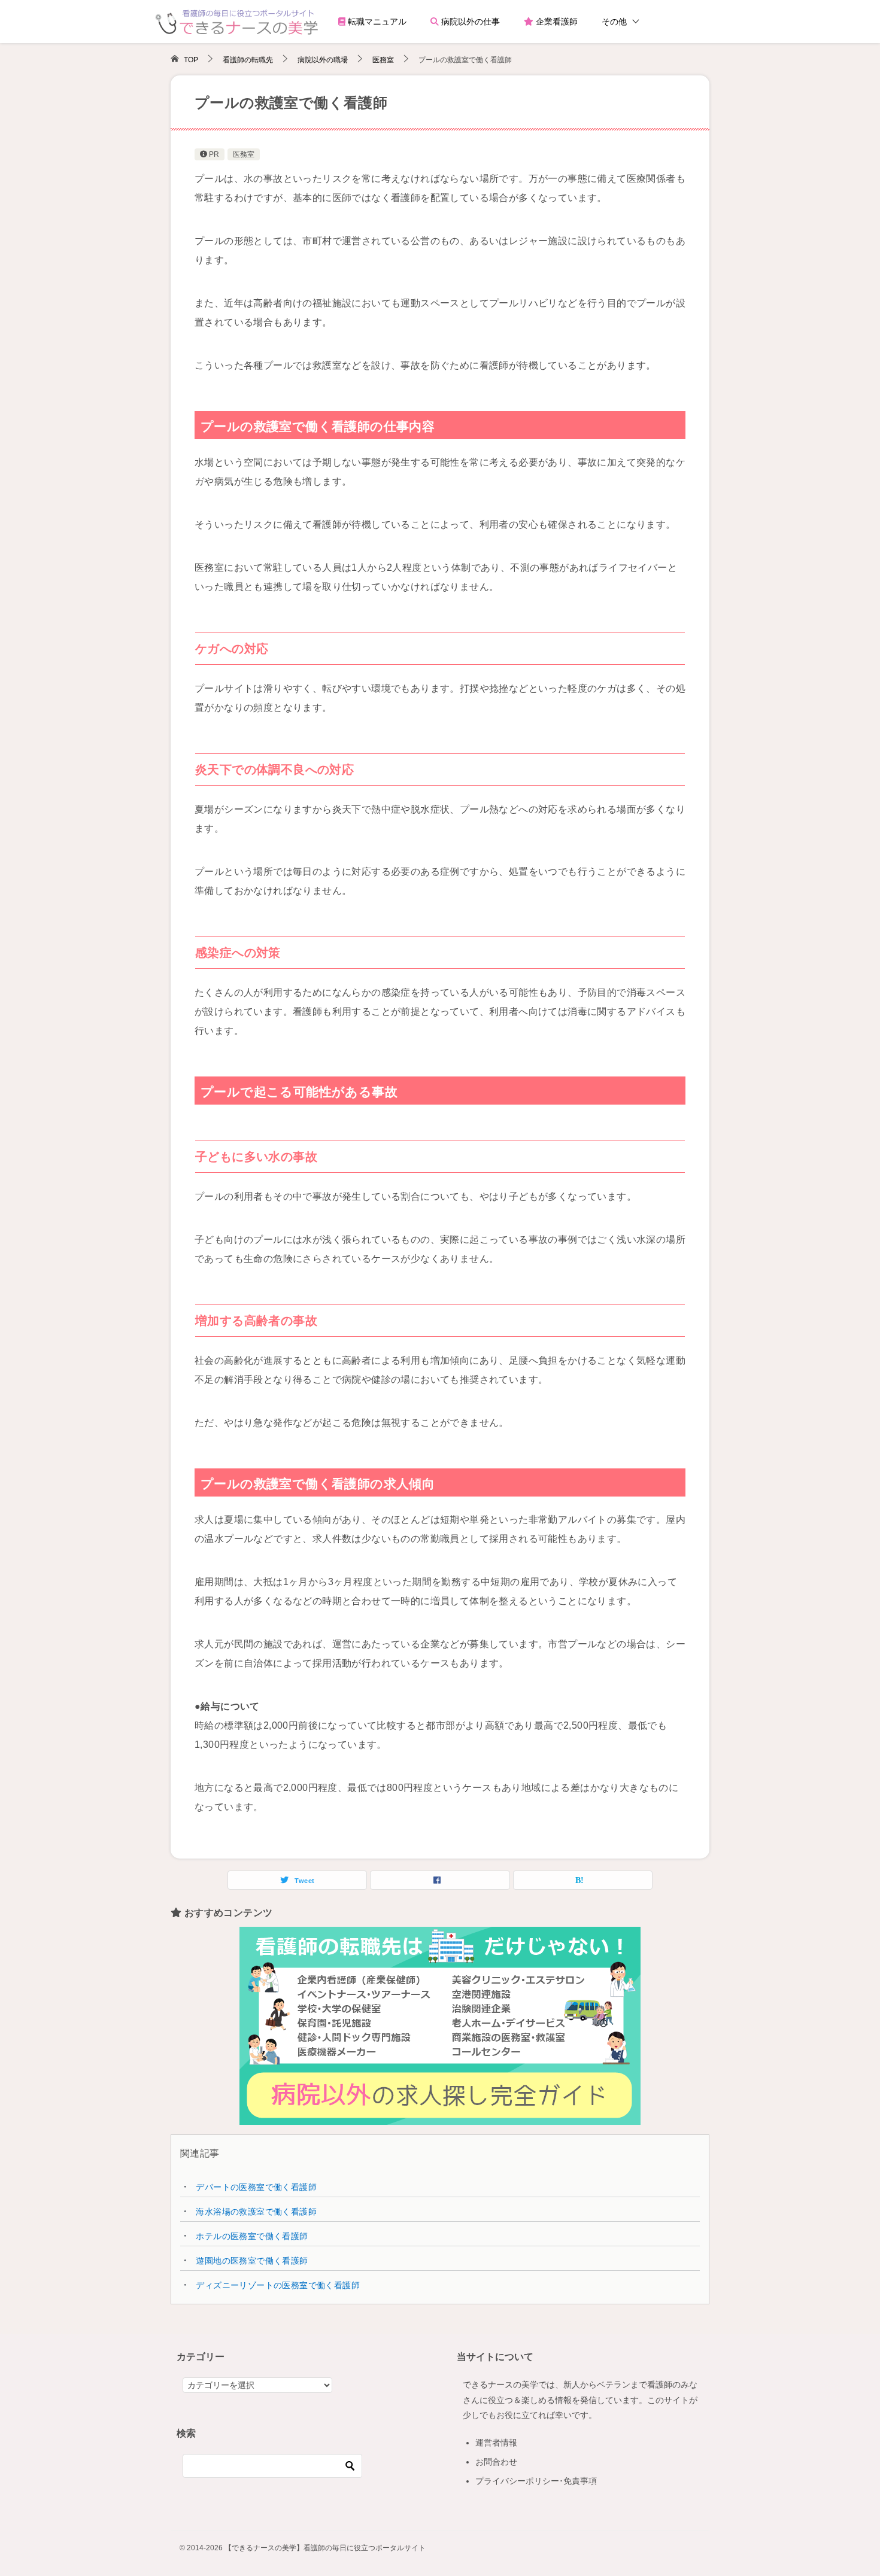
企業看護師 (556, 22)
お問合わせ (496, 2462)
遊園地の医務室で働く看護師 (252, 2261)
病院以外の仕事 (469, 22)
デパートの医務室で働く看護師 (256, 2187)
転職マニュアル (376, 22)
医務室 (244, 154)
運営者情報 (496, 2443)
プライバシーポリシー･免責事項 (536, 2481)
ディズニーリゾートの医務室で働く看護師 (278, 2285)
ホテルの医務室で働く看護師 (252, 2236)
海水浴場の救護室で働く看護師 (256, 2212)
